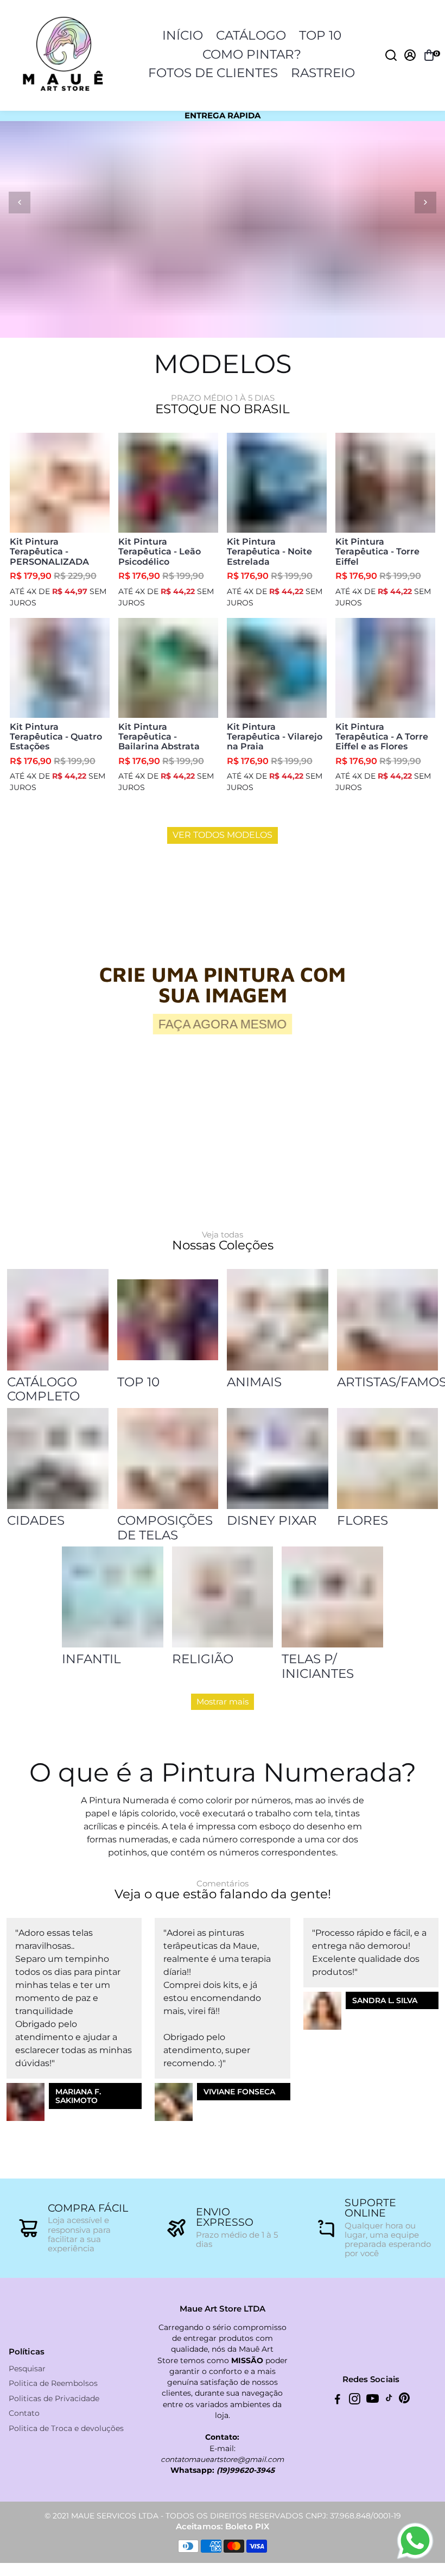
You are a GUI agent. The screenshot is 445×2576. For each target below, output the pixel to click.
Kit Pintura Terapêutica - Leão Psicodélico (160, 552)
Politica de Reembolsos (53, 2384)
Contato (24, 2413)
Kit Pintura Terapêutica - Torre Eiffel (377, 552)
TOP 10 (320, 35)
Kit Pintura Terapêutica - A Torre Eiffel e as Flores (382, 737)
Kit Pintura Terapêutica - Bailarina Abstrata (159, 737)
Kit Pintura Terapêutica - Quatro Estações (56, 737)
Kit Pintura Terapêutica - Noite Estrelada (269, 552)
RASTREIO (323, 73)
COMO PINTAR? (252, 54)
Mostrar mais (223, 1701)
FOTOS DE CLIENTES (213, 73)
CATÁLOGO (251, 35)
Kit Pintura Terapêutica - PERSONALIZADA (49, 552)
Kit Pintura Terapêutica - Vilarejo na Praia (275, 737)
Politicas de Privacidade (54, 2399)
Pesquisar (27, 2369)
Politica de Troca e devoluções (66, 2429)
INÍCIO (183, 35)
